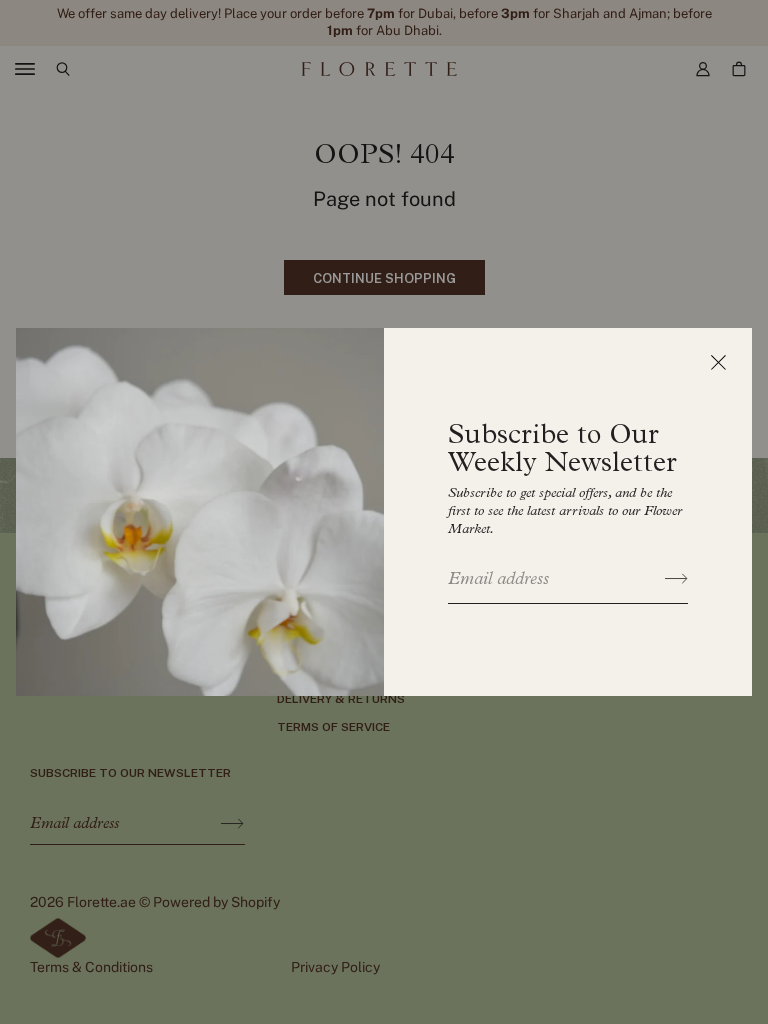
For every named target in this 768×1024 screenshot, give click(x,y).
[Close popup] (718, 362)
